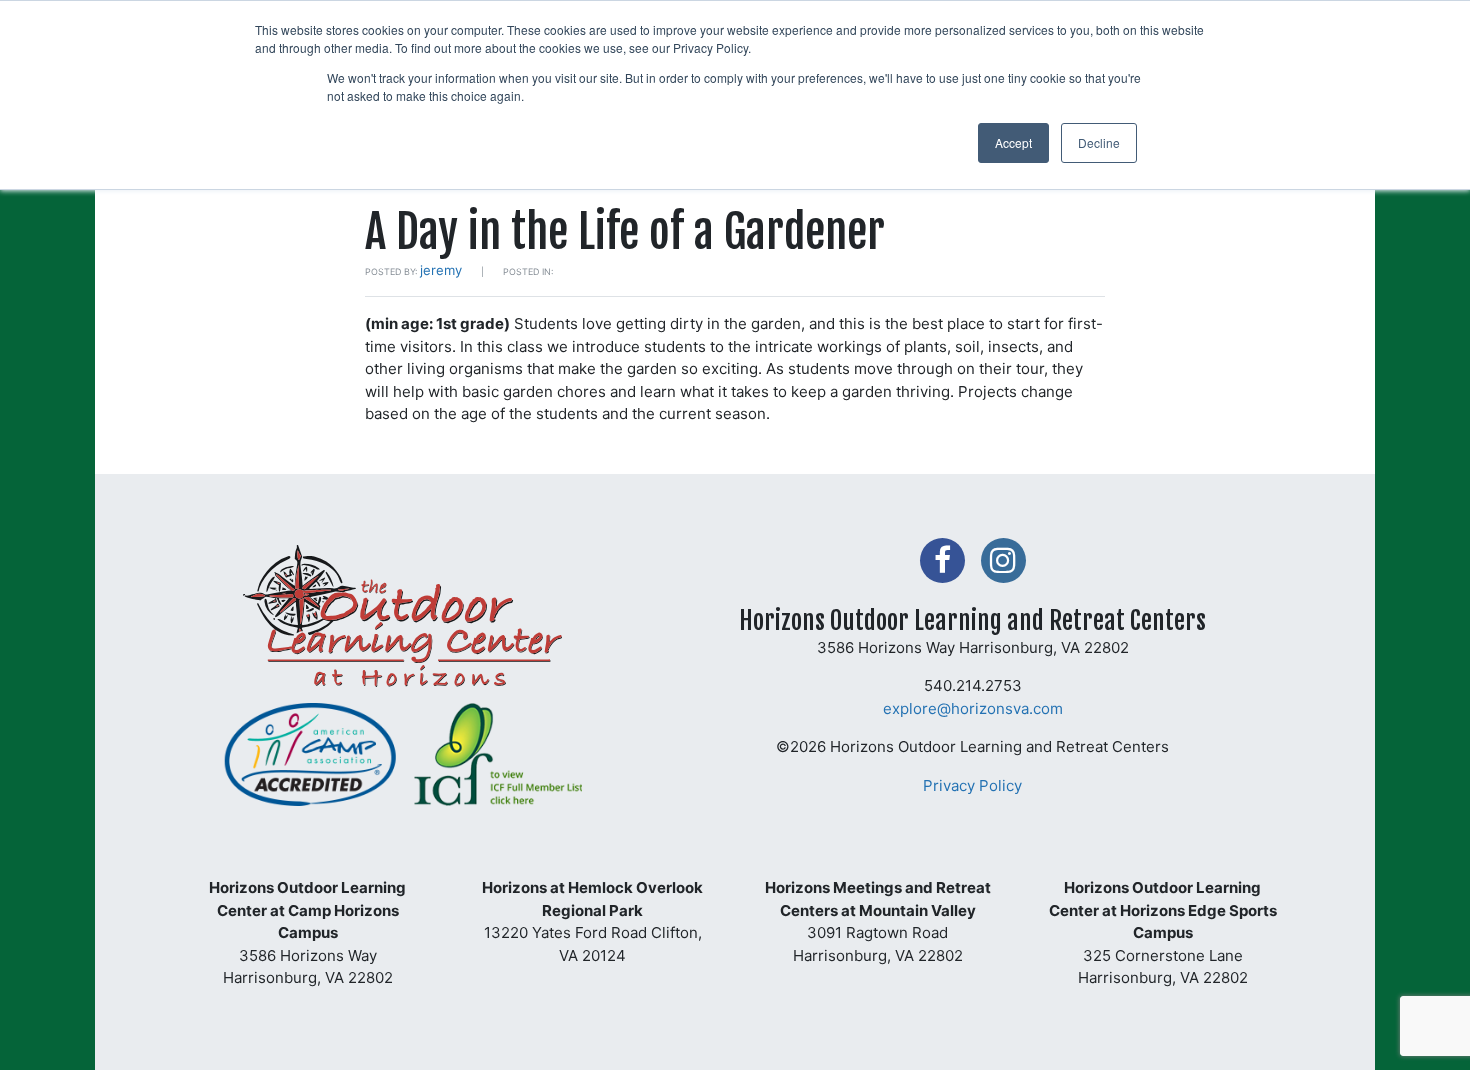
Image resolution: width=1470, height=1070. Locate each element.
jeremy (441, 270)
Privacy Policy (972, 785)
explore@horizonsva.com (973, 708)
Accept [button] (1013, 142)
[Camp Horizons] (403, 622)
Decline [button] (1099, 142)
